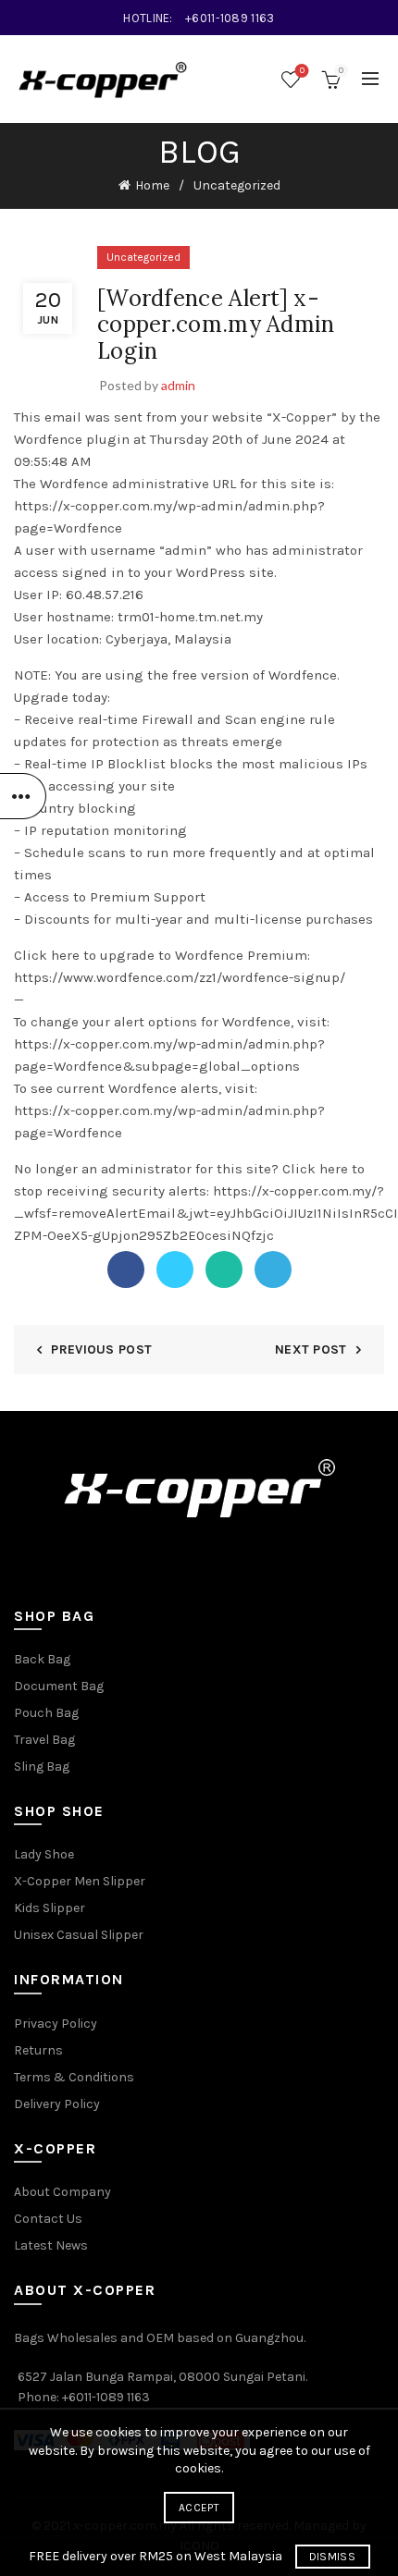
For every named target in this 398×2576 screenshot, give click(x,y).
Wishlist (302, 71)
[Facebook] (126, 1270)
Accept (199, 2508)
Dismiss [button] (332, 2557)
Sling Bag (42, 1766)
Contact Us (48, 2219)
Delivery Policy (57, 2104)
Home (152, 185)
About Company (62, 2192)
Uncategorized (237, 185)
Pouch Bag (46, 1713)
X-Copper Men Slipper (80, 1881)
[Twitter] (175, 1270)
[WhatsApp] (224, 1270)
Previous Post (101, 1349)
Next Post (311, 1349)
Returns (38, 2050)
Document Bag (59, 1686)
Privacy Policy (56, 2024)
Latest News (51, 2245)
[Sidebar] (23, 796)
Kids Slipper (50, 1908)
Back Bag (42, 1659)
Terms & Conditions (74, 2077)
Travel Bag (44, 1740)
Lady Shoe (44, 1854)
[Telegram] (273, 1270)
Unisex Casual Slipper (79, 1935)
